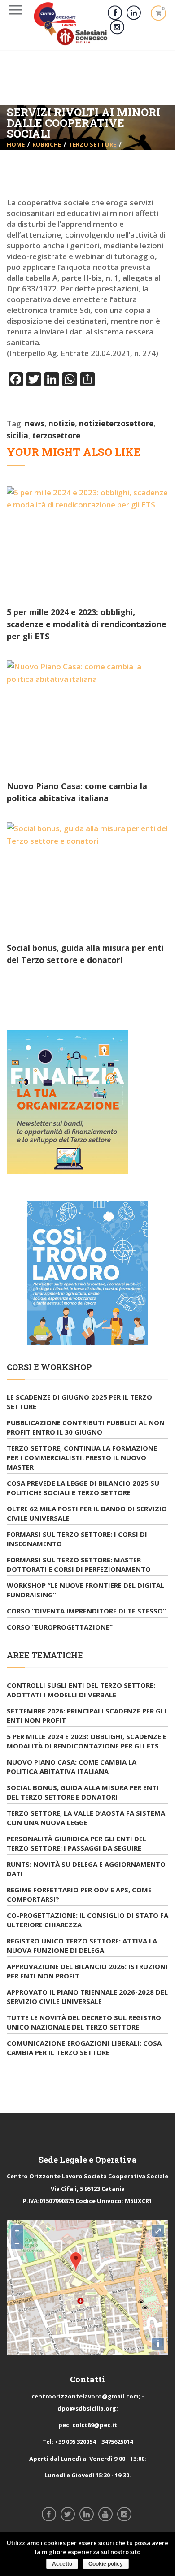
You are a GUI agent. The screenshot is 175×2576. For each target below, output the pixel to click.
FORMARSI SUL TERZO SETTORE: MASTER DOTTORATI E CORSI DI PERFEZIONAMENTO (79, 1564)
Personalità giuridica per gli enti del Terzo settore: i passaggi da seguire (77, 1843)
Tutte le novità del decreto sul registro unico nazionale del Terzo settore (84, 2022)
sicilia (17, 436)
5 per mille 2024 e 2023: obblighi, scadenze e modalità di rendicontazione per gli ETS (87, 624)
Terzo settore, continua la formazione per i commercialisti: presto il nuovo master (82, 1457)
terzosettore (56, 436)
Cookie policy (106, 2564)
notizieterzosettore (116, 423)
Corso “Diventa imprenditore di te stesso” (86, 1611)
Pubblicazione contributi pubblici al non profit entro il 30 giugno (86, 1427)
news (35, 423)
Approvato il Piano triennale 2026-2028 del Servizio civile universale (87, 1997)
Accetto (62, 2564)
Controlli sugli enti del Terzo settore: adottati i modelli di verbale (81, 1690)
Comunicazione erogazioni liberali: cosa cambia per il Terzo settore (84, 2048)
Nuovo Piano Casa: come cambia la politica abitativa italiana (72, 1767)
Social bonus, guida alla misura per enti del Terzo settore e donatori (83, 1792)
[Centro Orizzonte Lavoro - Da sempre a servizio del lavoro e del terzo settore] (71, 24)
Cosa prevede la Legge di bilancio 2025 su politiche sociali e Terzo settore (83, 1488)
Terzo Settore (92, 144)
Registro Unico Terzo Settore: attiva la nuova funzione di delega (82, 1945)
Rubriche (47, 144)
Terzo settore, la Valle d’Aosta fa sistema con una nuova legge (86, 1818)
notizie (62, 423)
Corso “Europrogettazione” (60, 1627)
